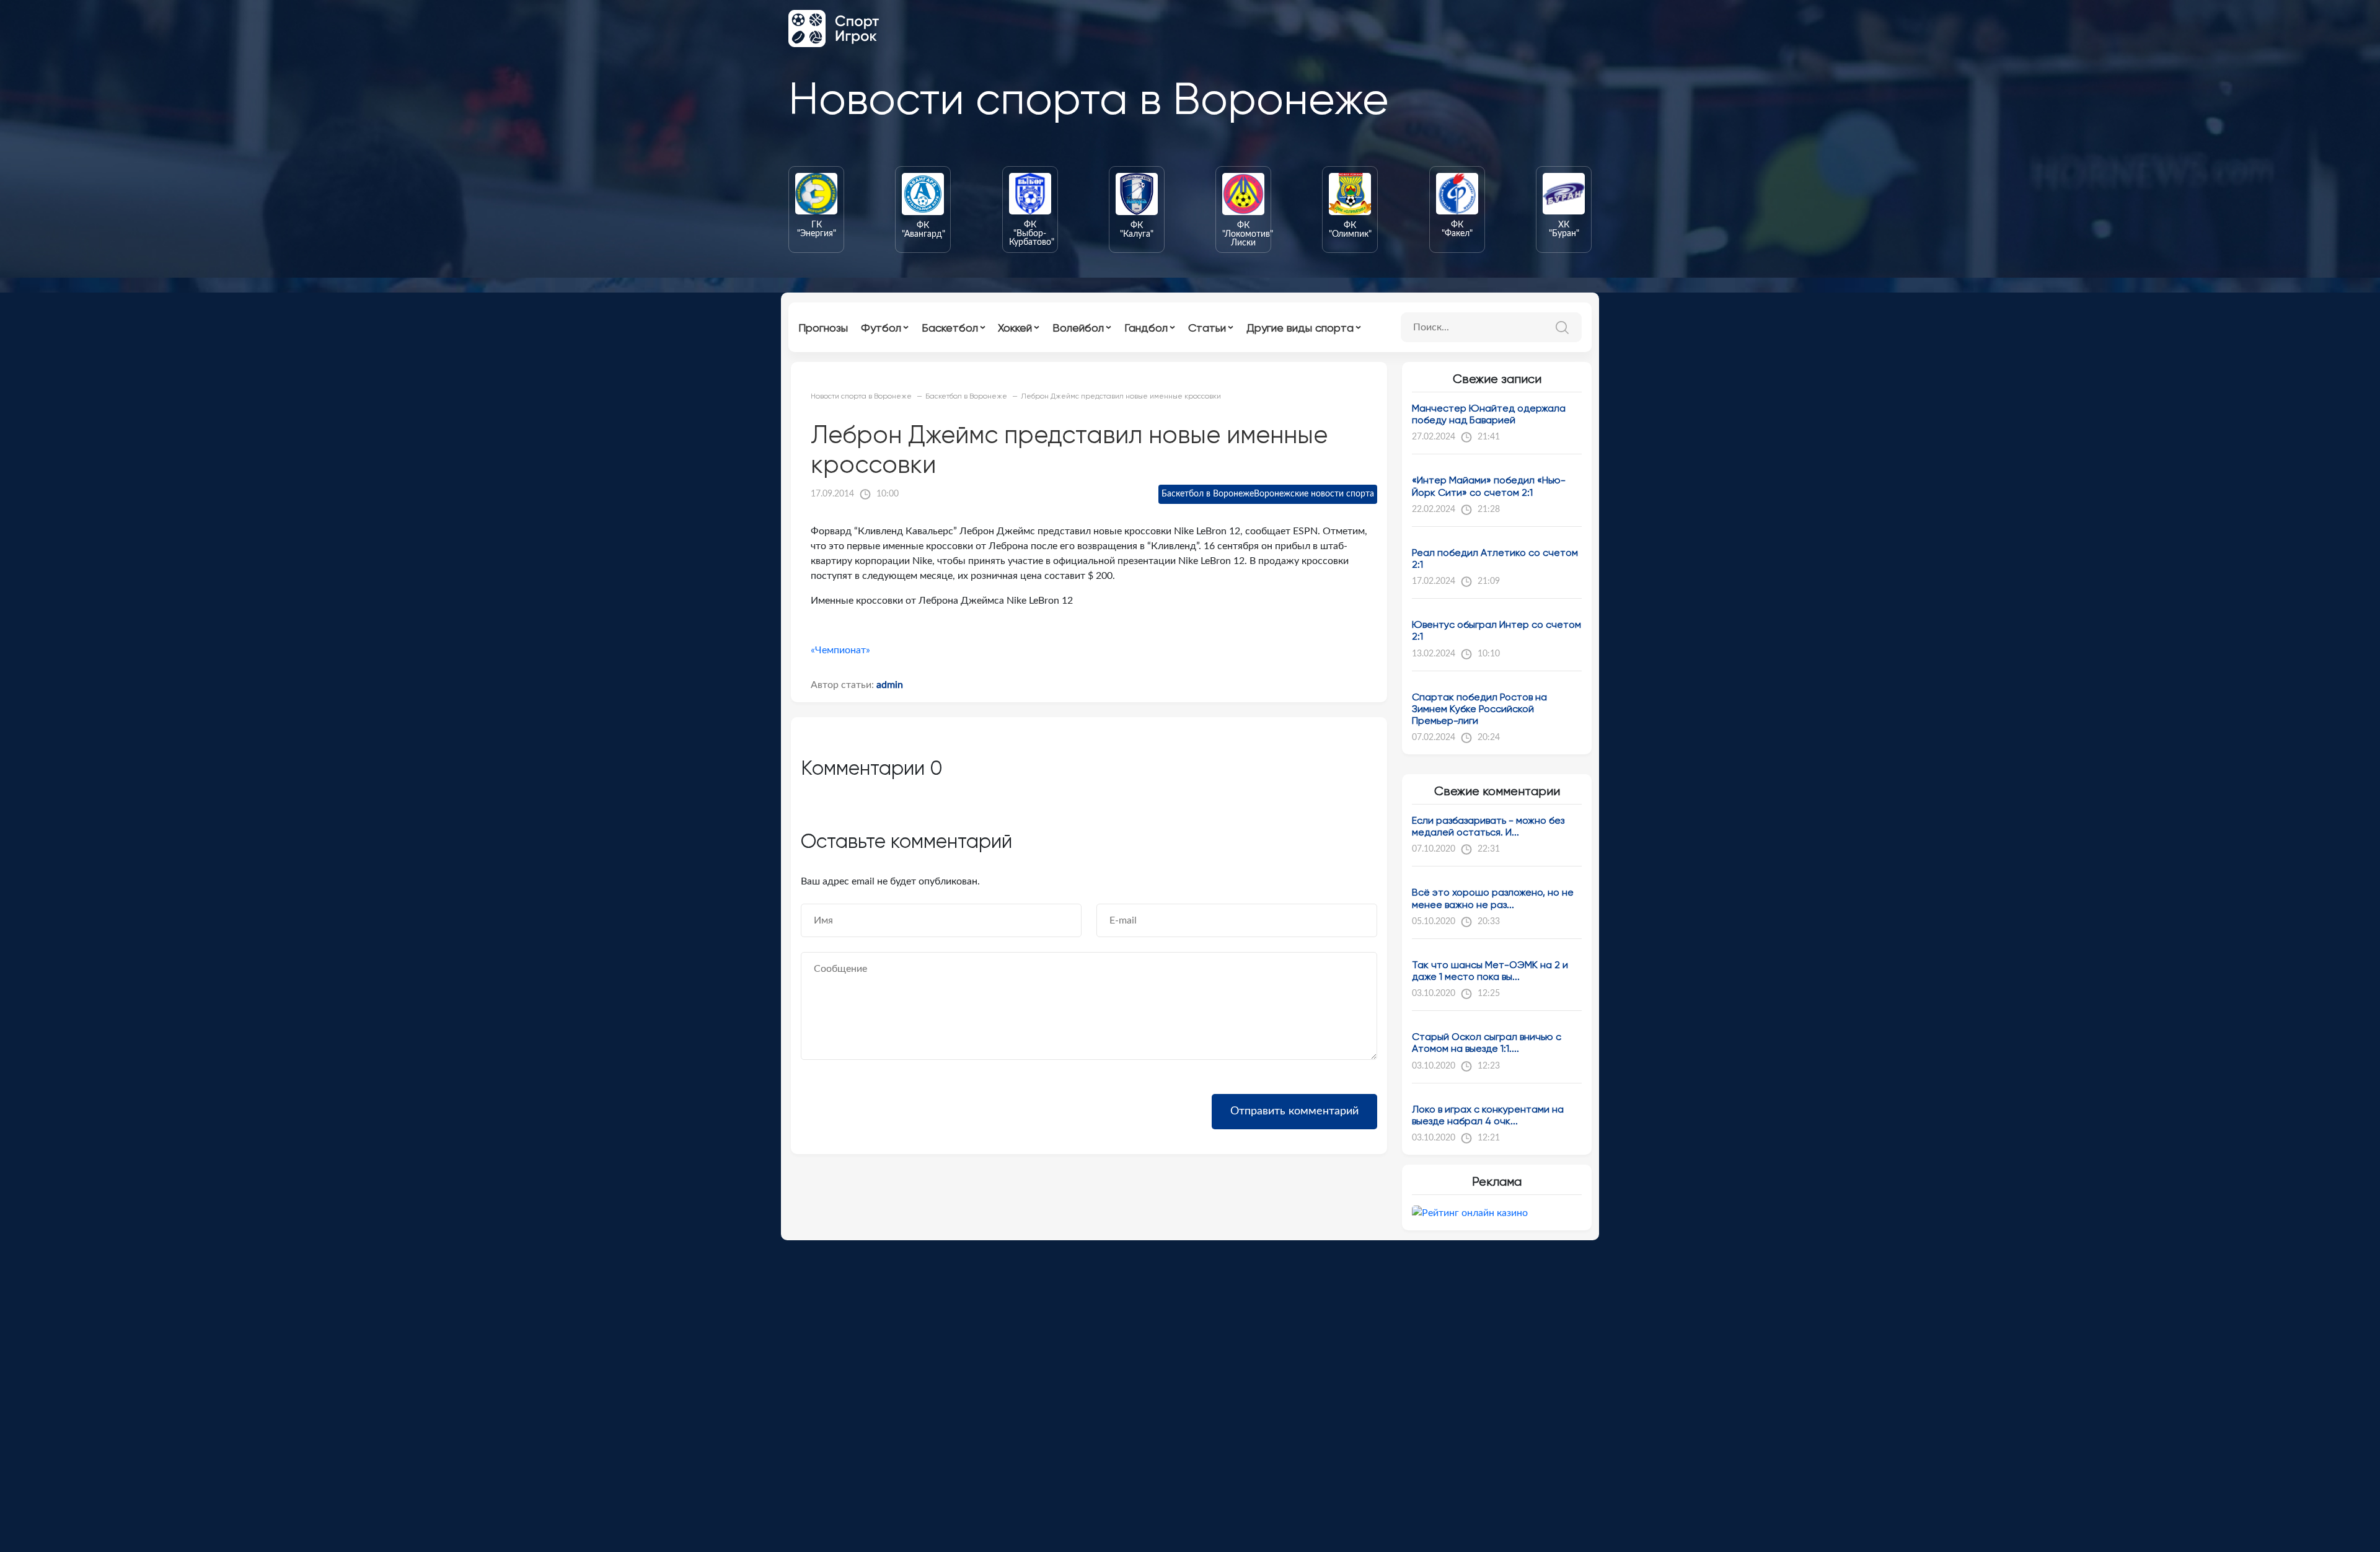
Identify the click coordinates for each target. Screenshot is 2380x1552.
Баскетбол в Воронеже (1208, 494)
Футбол (881, 328)
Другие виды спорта (1300, 328)
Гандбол (1146, 328)
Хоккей (1015, 328)
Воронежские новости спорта (1314, 494)
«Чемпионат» (840, 650)
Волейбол (1078, 328)
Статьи (1207, 328)
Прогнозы (823, 328)
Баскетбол (950, 328)
